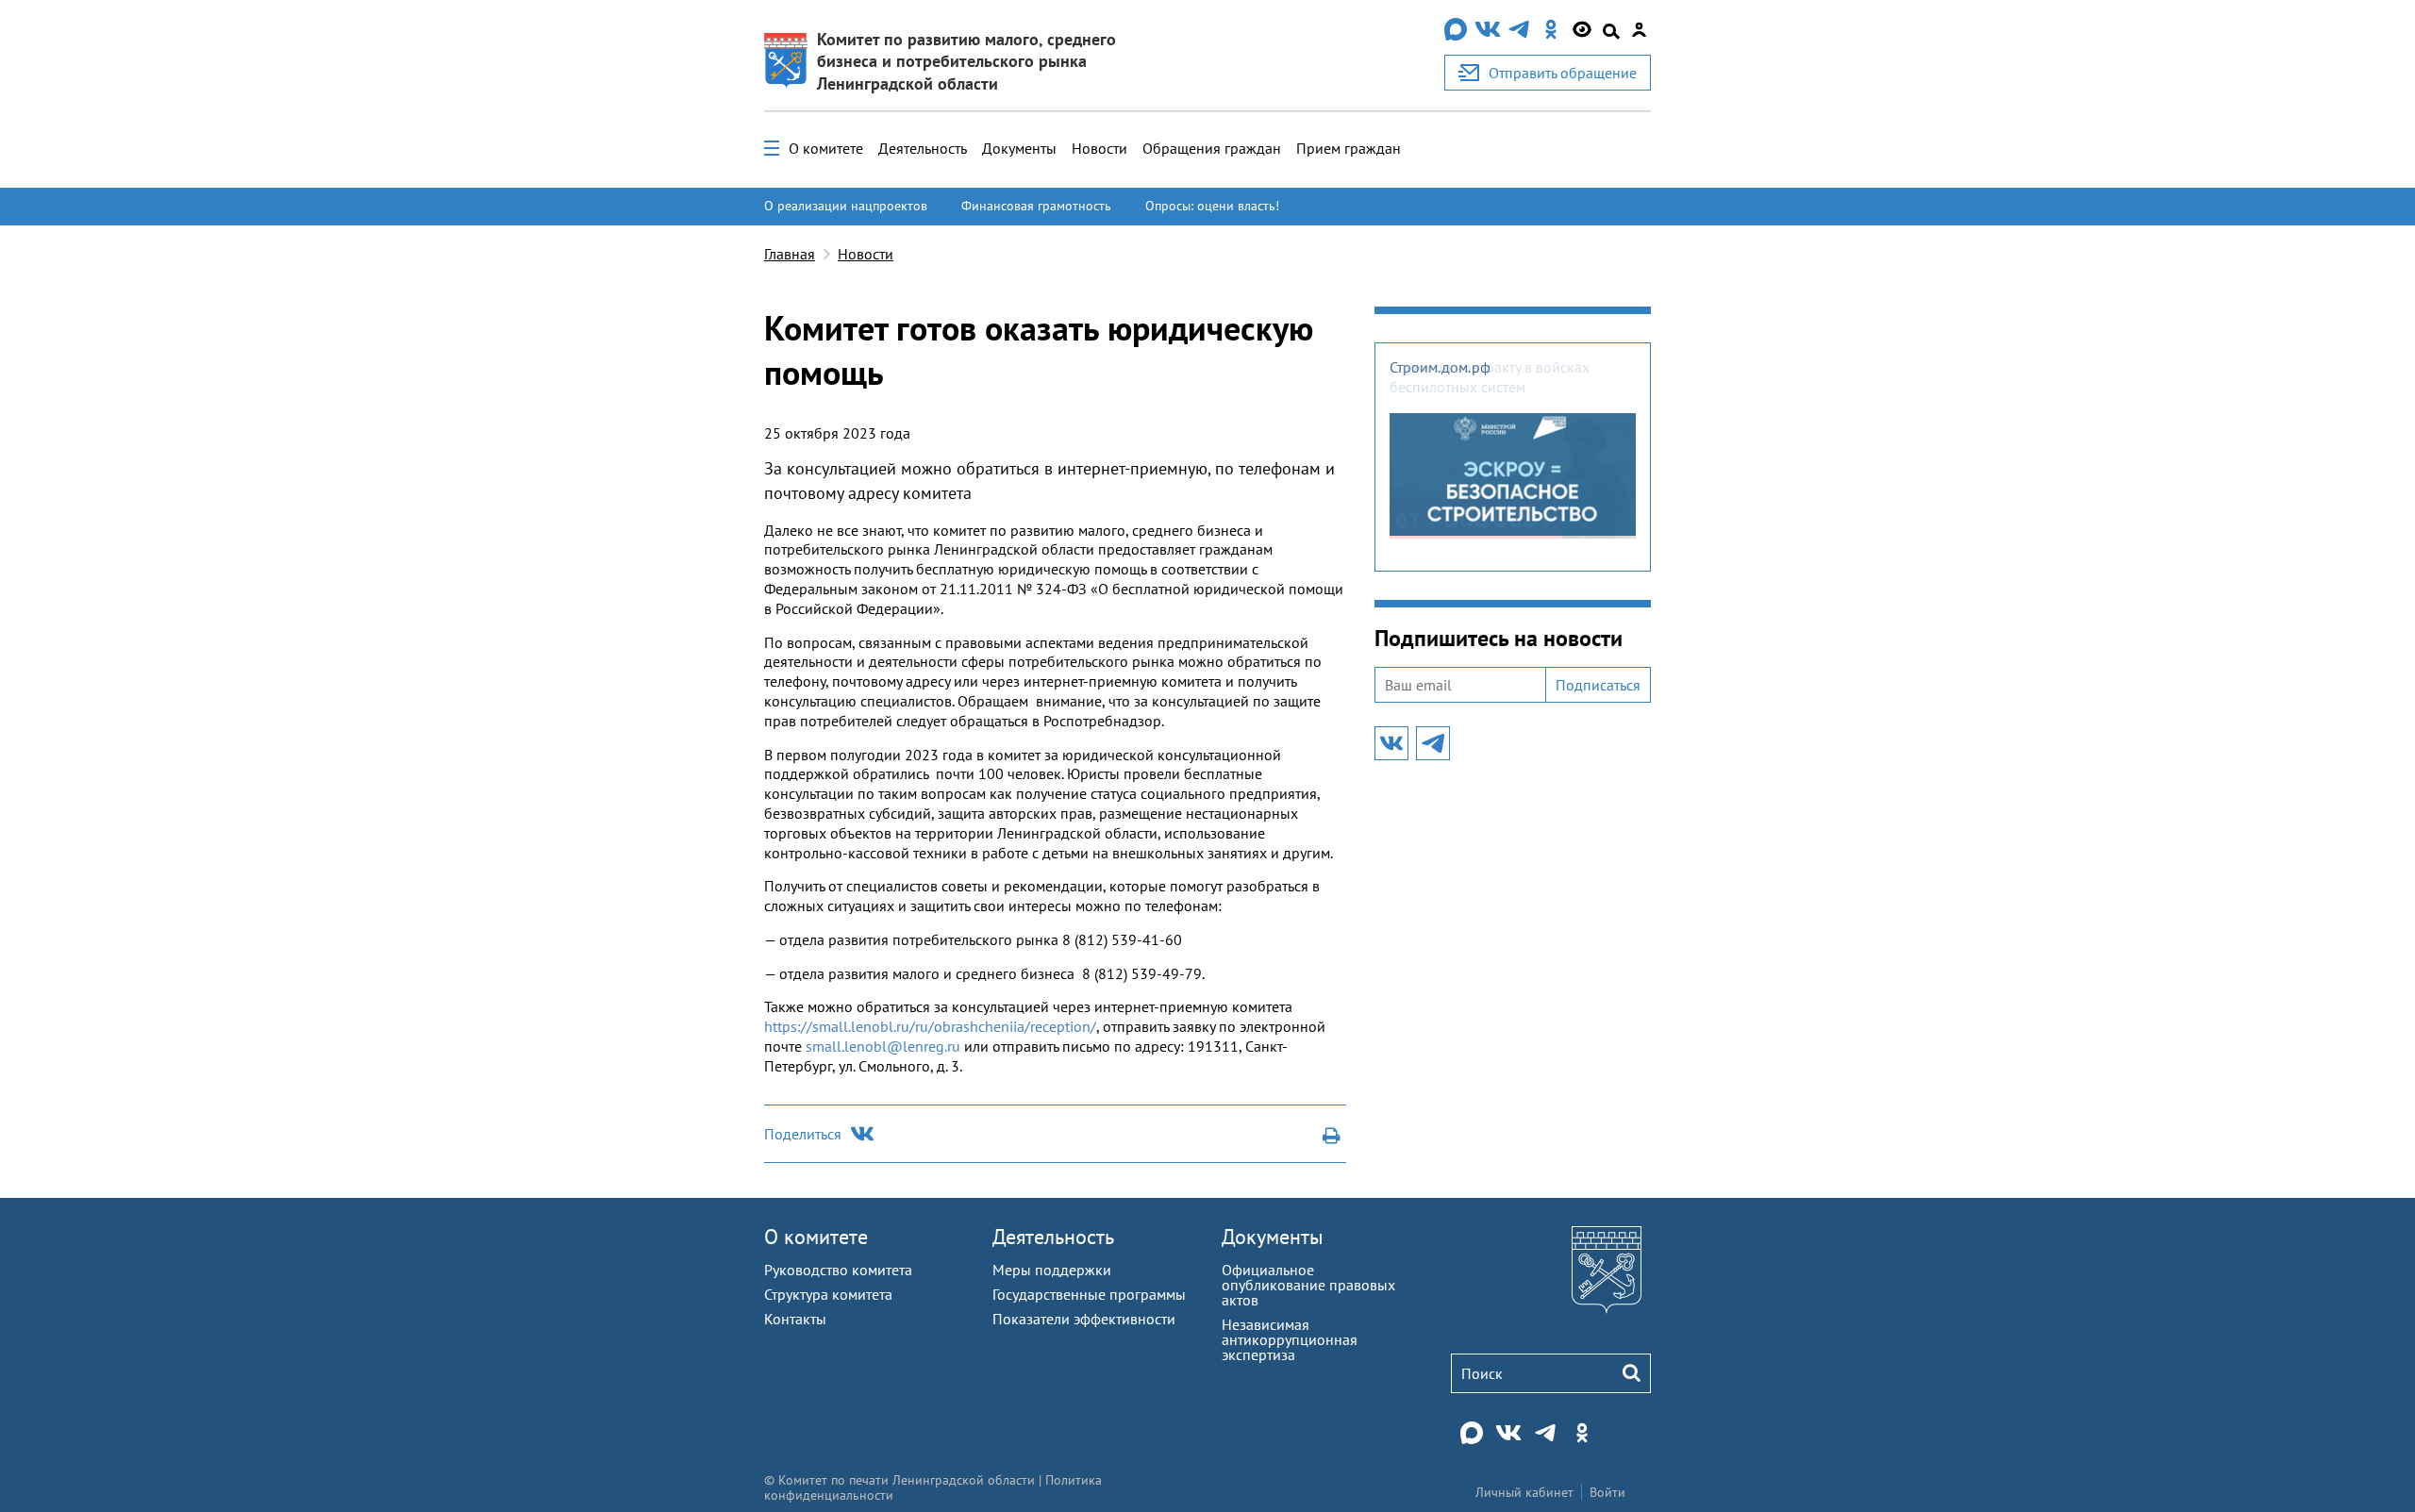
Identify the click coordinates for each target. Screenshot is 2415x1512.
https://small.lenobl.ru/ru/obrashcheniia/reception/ (930, 1026)
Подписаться (1598, 685)
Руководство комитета (838, 1270)
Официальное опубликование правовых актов (1308, 1285)
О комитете (826, 148)
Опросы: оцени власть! (1212, 206)
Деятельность (923, 148)
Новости (1099, 148)
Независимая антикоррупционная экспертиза (1290, 1339)
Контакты (795, 1319)
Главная (790, 254)
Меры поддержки (1052, 1270)
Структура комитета (828, 1294)
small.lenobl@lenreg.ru (883, 1046)
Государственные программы (1089, 1294)
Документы (1019, 148)
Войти (1607, 1492)
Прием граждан (1349, 148)
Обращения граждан (1212, 148)
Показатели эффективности (1084, 1319)
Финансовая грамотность (1036, 206)
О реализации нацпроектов (846, 206)
